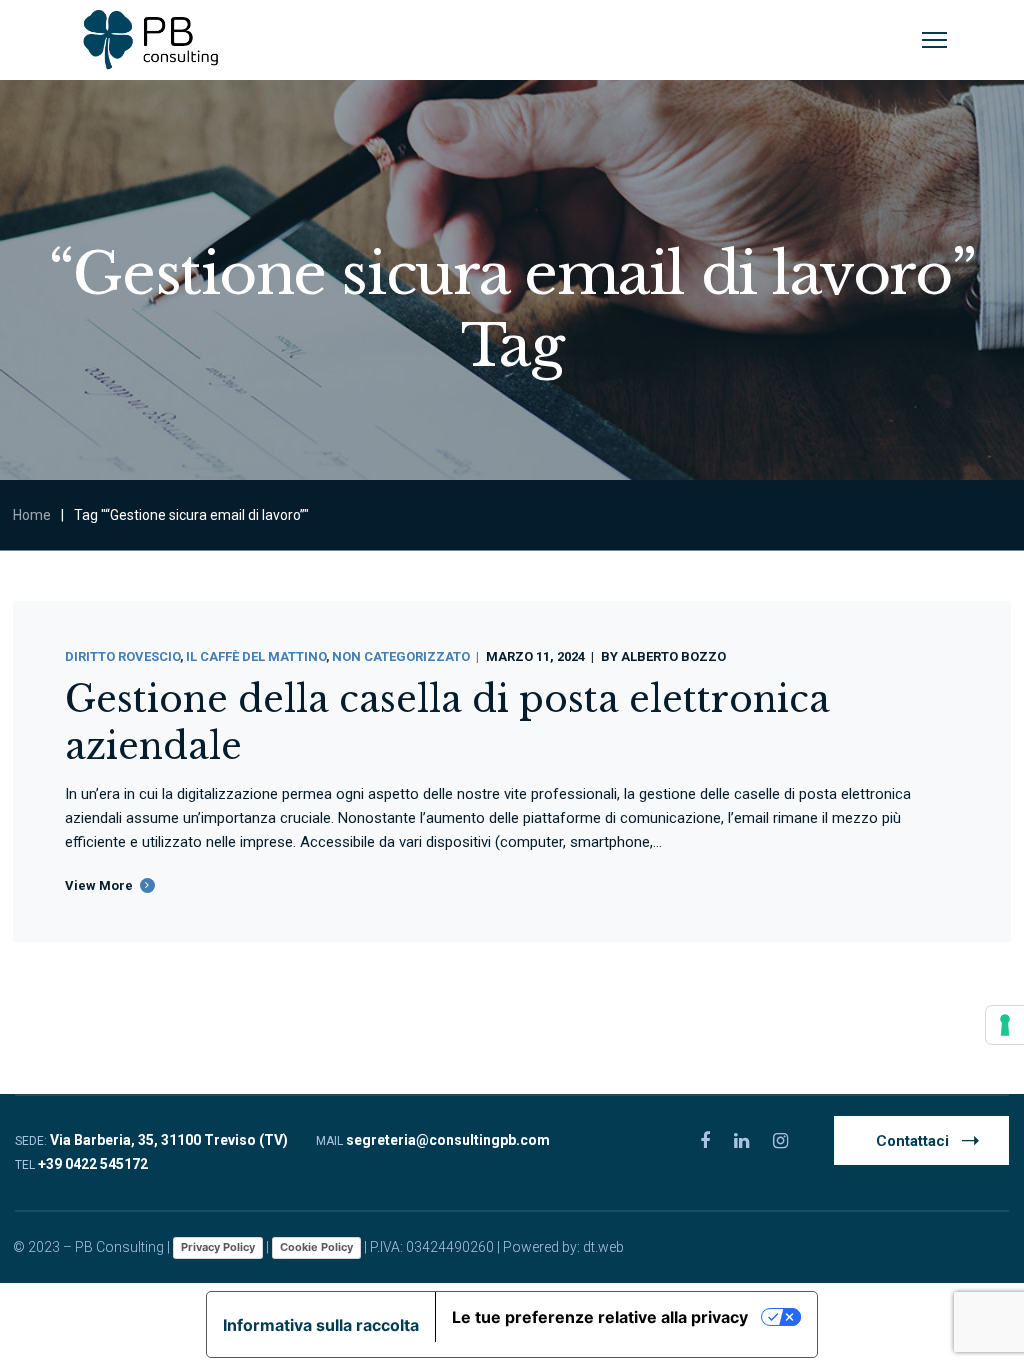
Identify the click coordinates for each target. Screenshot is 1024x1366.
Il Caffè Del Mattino (256, 656)
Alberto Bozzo (673, 656)
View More (99, 885)
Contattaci (912, 1141)
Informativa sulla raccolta (321, 1325)
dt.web (603, 1247)
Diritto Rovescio (122, 656)
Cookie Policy (316, 1247)
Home (32, 515)
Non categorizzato (401, 656)
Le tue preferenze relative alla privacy (600, 1317)
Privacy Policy (218, 1247)
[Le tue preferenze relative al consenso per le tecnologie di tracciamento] (1005, 1025)
